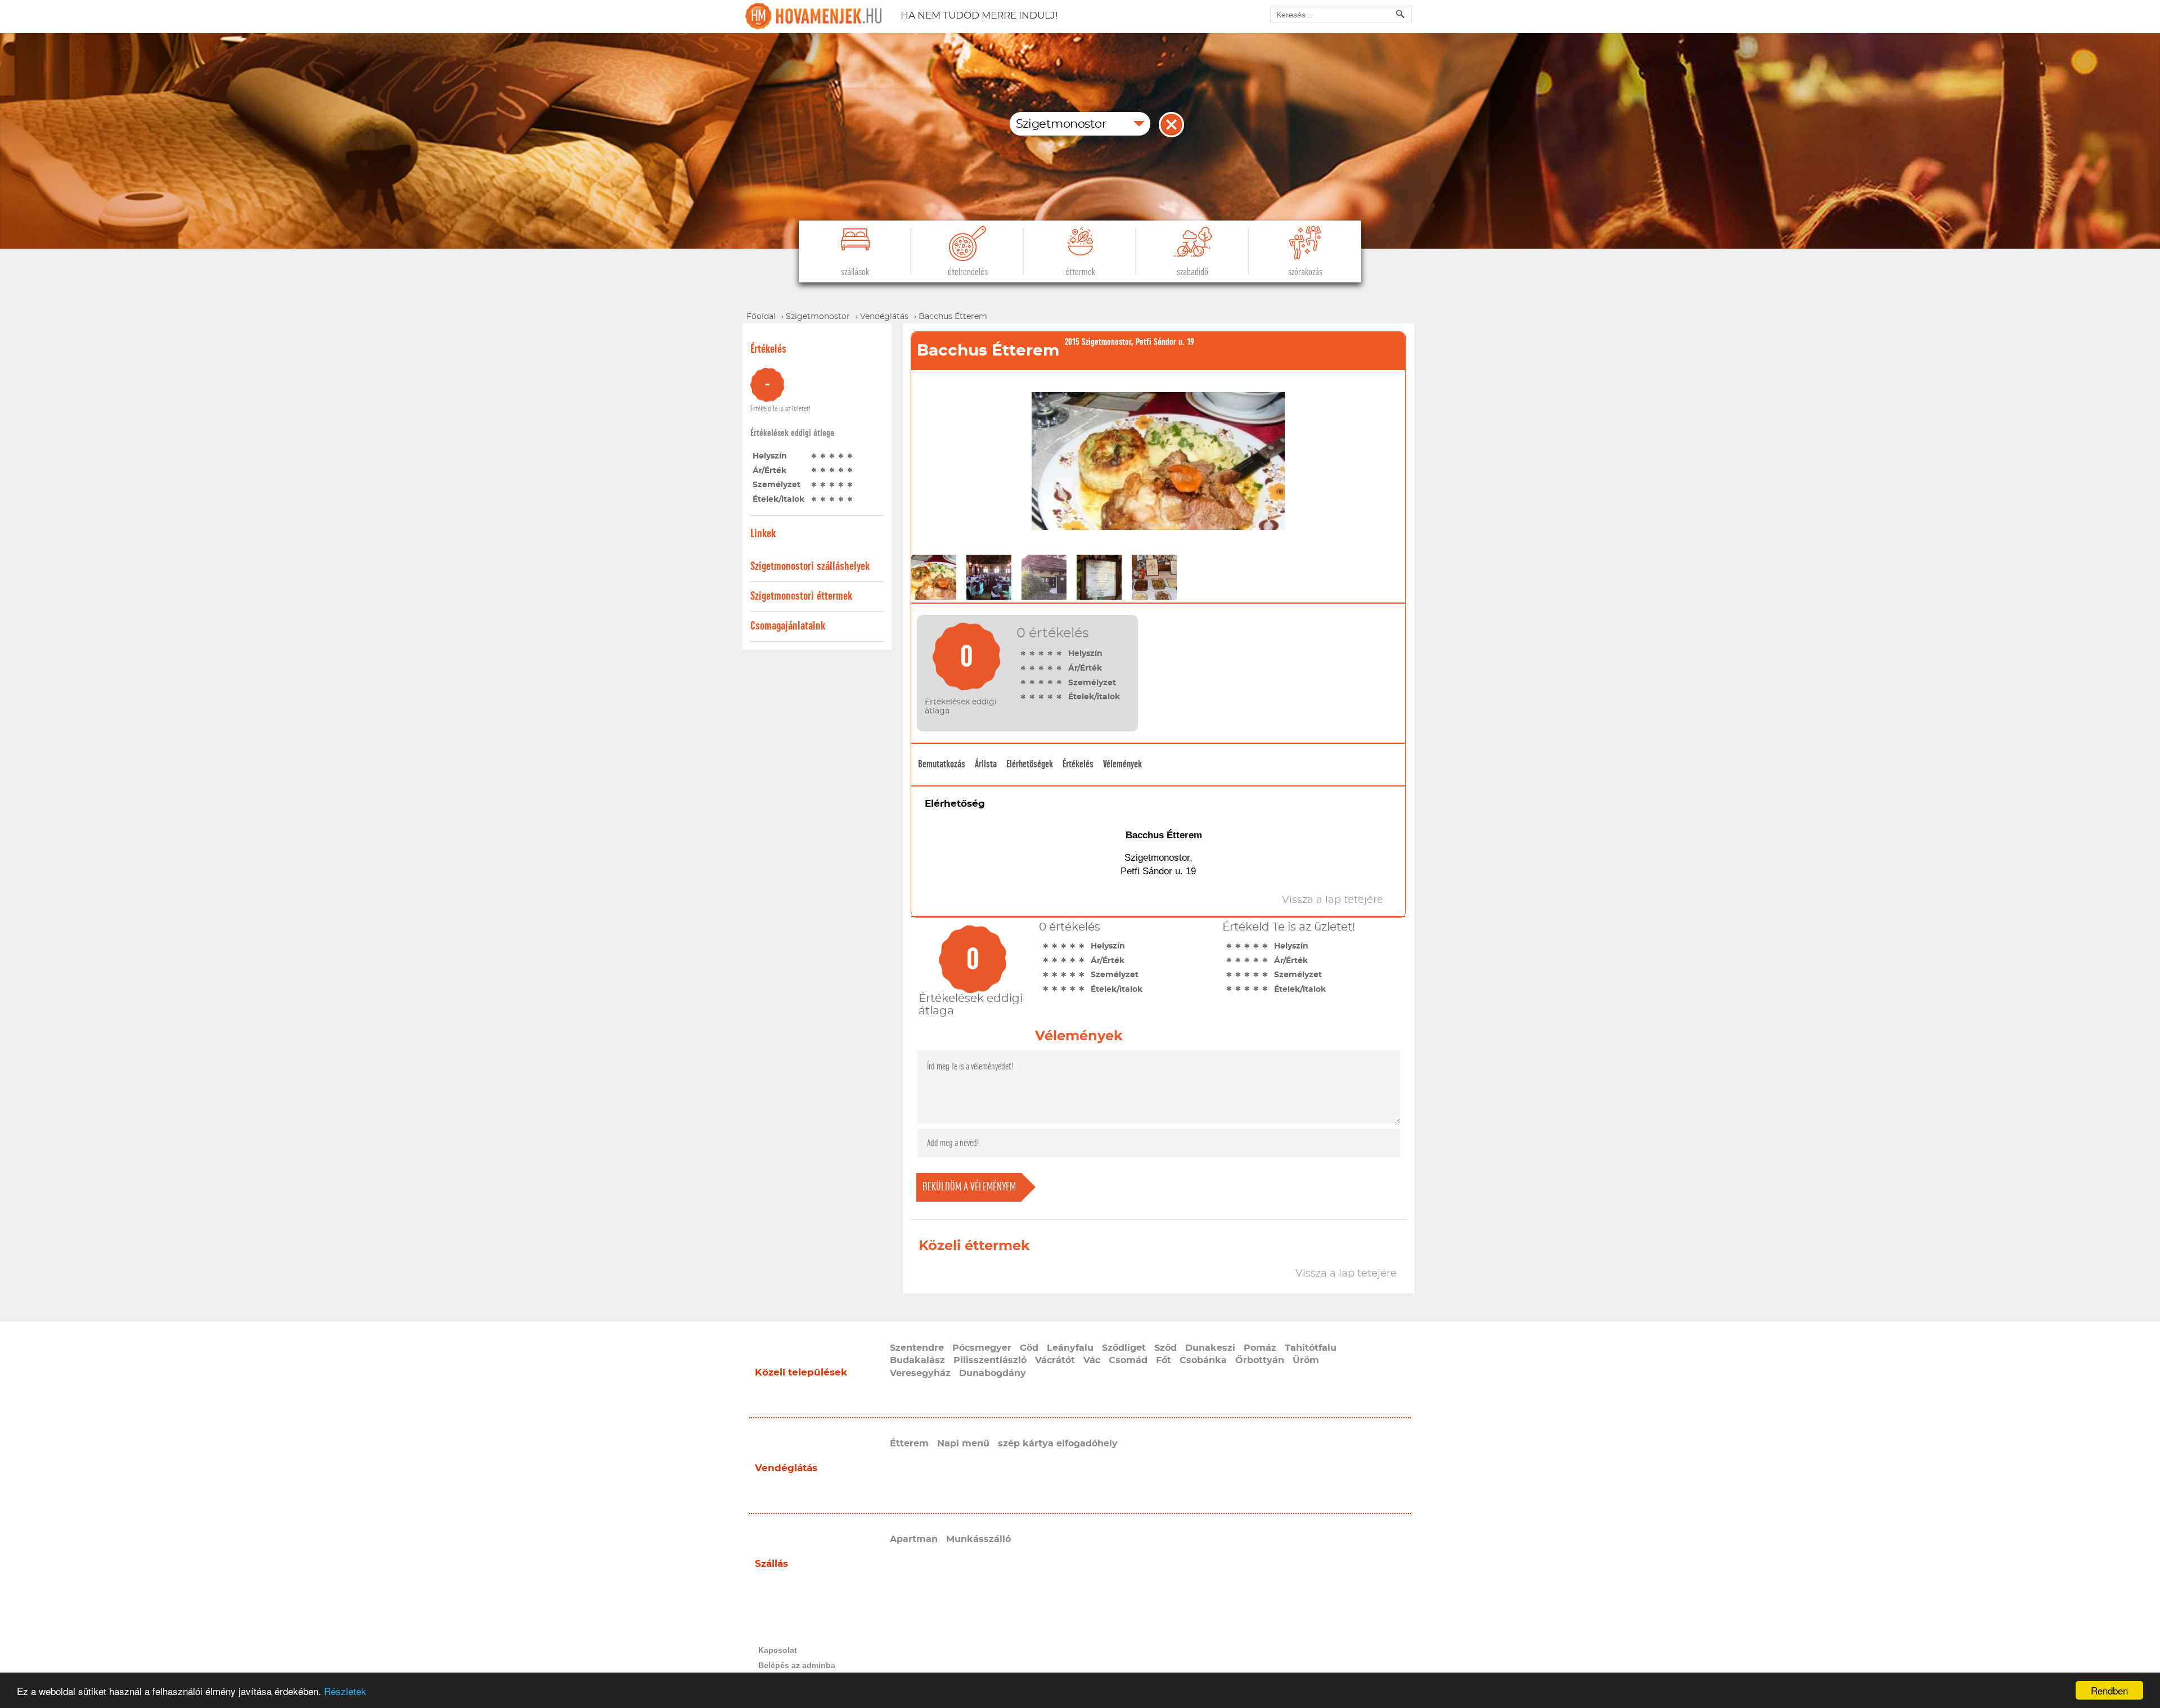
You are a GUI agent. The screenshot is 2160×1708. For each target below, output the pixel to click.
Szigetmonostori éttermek (801, 596)
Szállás (771, 1564)
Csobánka (1203, 1360)
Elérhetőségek (1030, 764)
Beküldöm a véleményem (969, 1187)
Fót (1164, 1360)
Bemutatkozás (942, 764)
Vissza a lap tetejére (1346, 1274)
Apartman (914, 1539)
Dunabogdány (993, 1373)
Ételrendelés (968, 272)
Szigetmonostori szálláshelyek (810, 566)
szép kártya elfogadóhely (1058, 1444)
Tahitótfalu (1311, 1348)
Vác (1092, 1360)
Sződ (1165, 1348)
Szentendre (917, 1348)
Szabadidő (1192, 272)
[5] (850, 456)
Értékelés (1078, 764)
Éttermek (1080, 272)
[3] (832, 456)
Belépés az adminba (797, 1665)
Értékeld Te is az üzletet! (780, 409)
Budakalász (917, 1360)
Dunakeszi (1210, 1348)
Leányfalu (1070, 1348)
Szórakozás (1305, 272)
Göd (1029, 1348)
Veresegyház (920, 1373)
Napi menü (963, 1444)
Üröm (1306, 1360)
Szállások (855, 272)
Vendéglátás (786, 1468)
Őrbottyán (1260, 1360)
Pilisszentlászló (990, 1360)
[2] (823, 456)
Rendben (2109, 1690)
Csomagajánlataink (788, 626)
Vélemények (1122, 764)
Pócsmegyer (982, 1348)
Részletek (345, 1691)
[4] (841, 456)
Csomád (1128, 1360)
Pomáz (1260, 1348)
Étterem (909, 1444)
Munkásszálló (978, 1539)
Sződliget (1124, 1348)
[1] (814, 456)
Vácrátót (1055, 1360)
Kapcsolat (778, 1650)
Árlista (986, 764)
